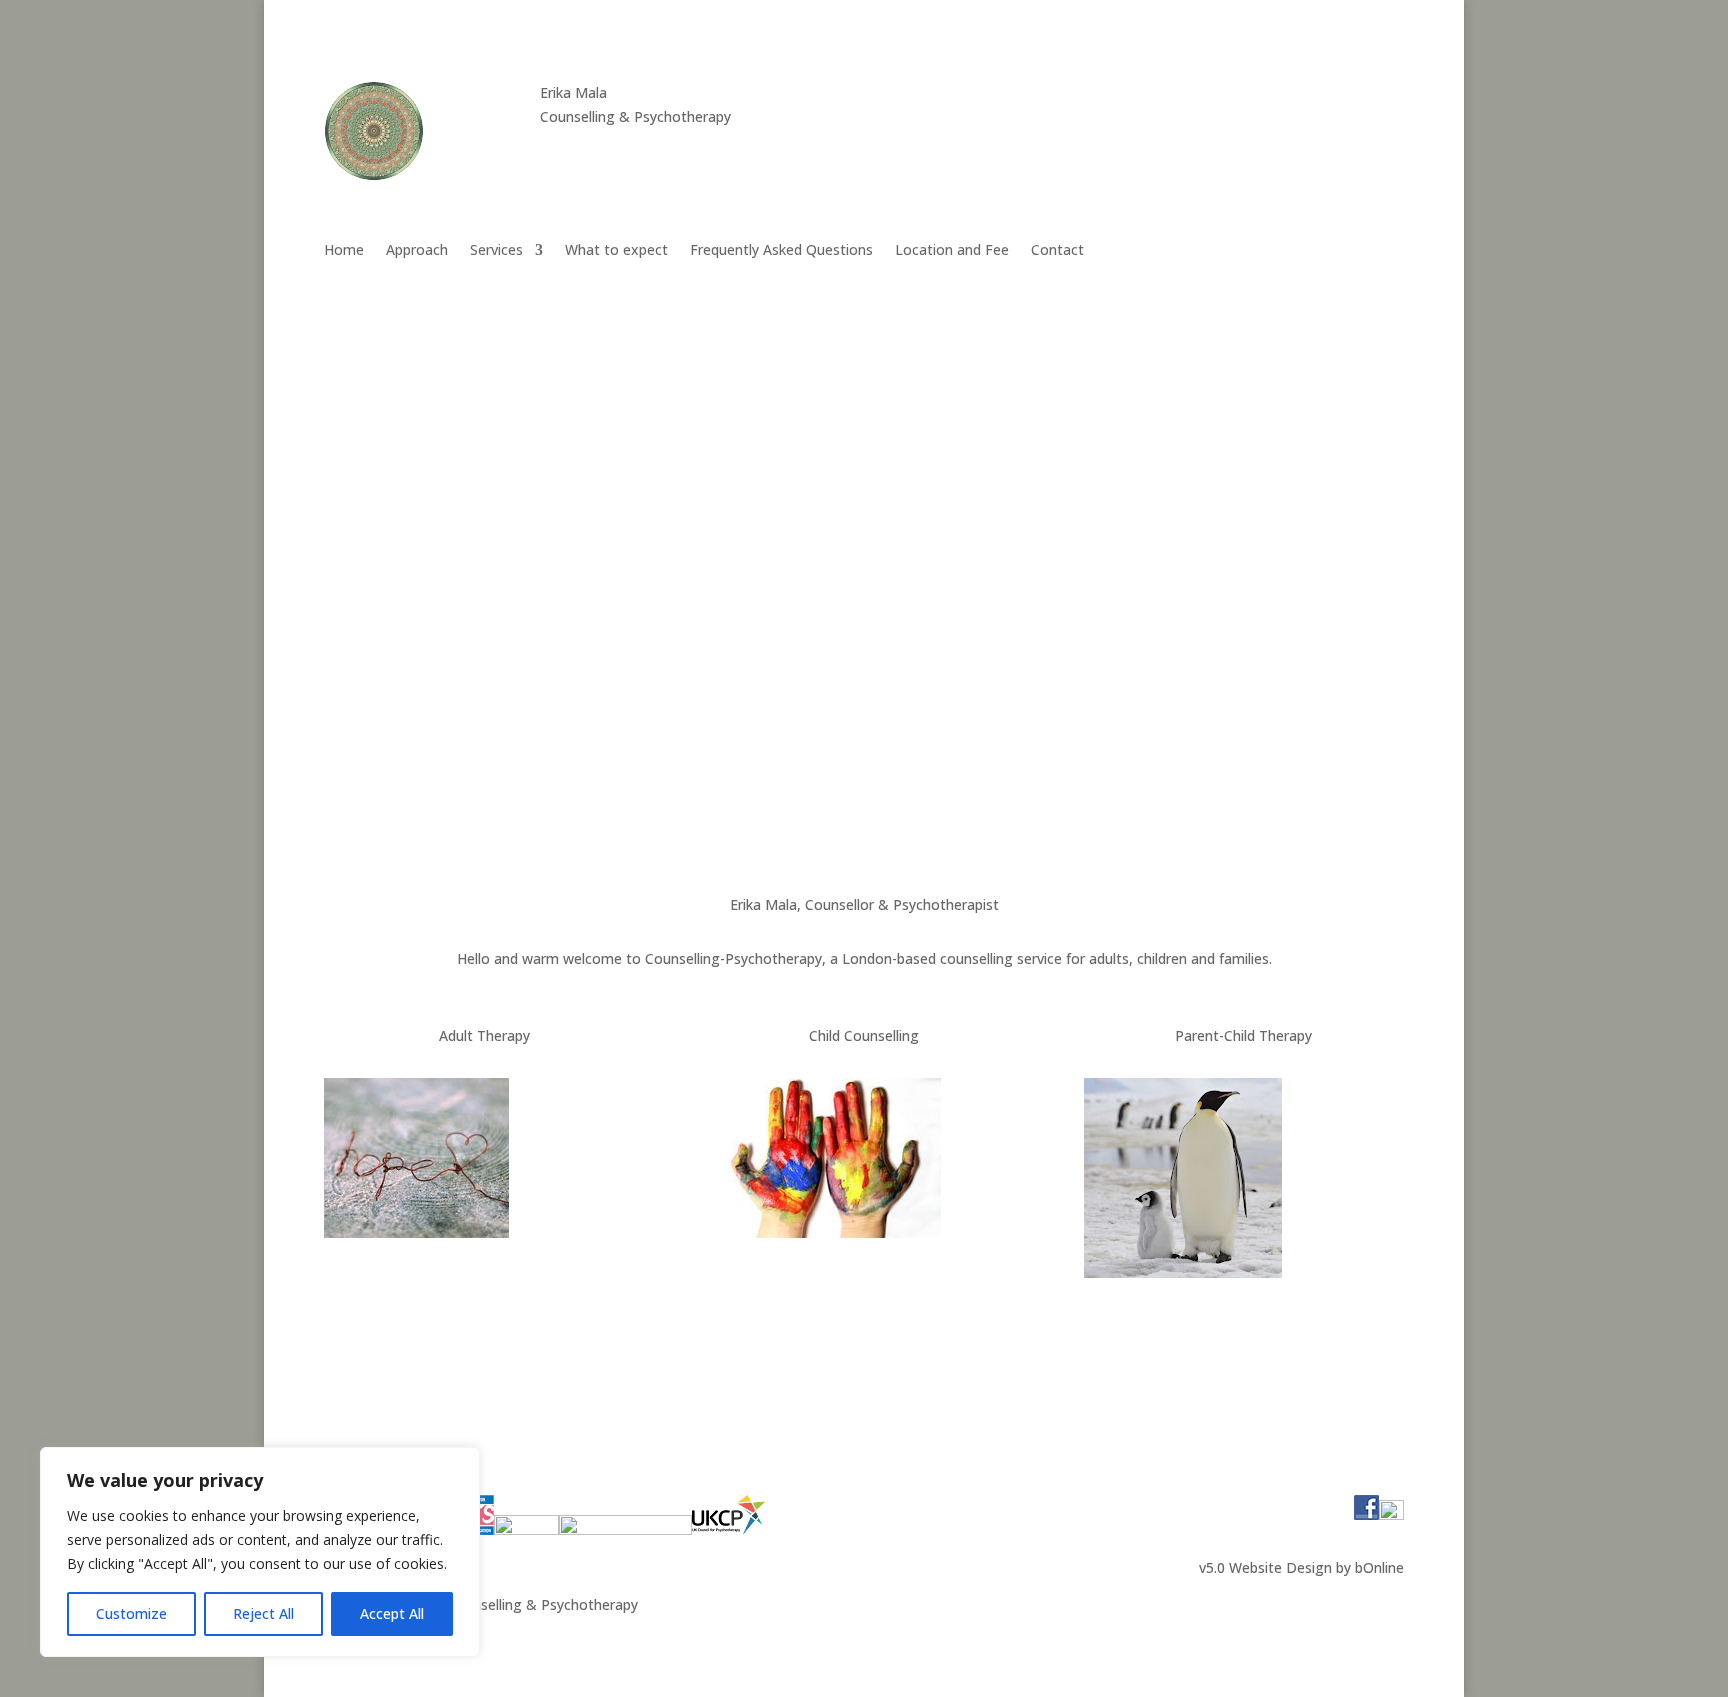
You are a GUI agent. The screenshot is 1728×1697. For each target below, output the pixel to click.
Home (344, 251)
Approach (417, 251)
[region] (260, 1552)
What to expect (616, 251)
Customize (131, 1613)
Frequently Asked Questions (781, 251)
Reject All (263, 1613)
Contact (1057, 251)
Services (496, 251)
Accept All (392, 1613)
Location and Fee (952, 251)
